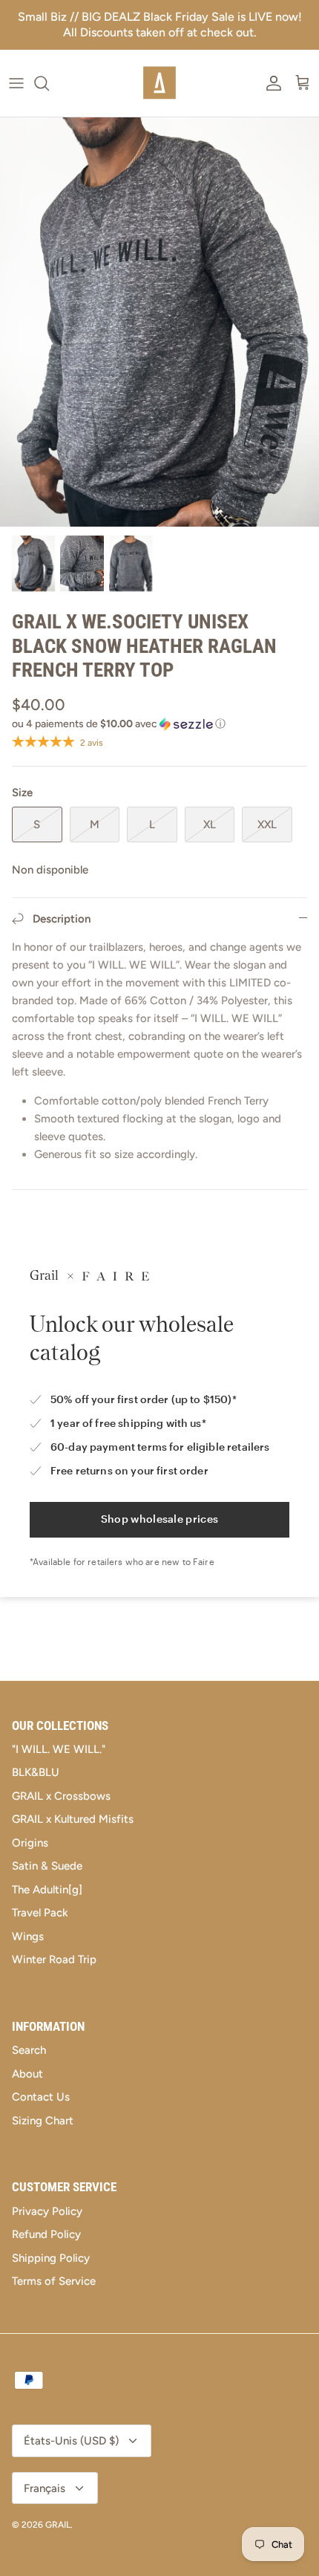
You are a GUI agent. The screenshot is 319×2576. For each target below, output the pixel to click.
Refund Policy (46, 2234)
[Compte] (270, 83)
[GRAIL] (159, 83)
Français (45, 2488)
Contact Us (41, 2097)
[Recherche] (49, 83)
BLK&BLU (36, 1772)
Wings (28, 1936)
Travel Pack (40, 1913)
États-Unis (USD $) (71, 2441)
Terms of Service (54, 2281)
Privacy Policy (47, 2211)
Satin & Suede (47, 1866)
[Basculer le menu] (16, 83)
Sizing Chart (43, 2121)
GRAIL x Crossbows (61, 1796)
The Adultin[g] (47, 1890)
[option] (159, 322)
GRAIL (58, 2525)
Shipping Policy (51, 2258)
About (27, 2074)
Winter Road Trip (54, 1959)
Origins (30, 1843)
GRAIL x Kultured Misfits (73, 1819)
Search (29, 2050)
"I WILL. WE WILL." (59, 1749)
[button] (159, 724)
